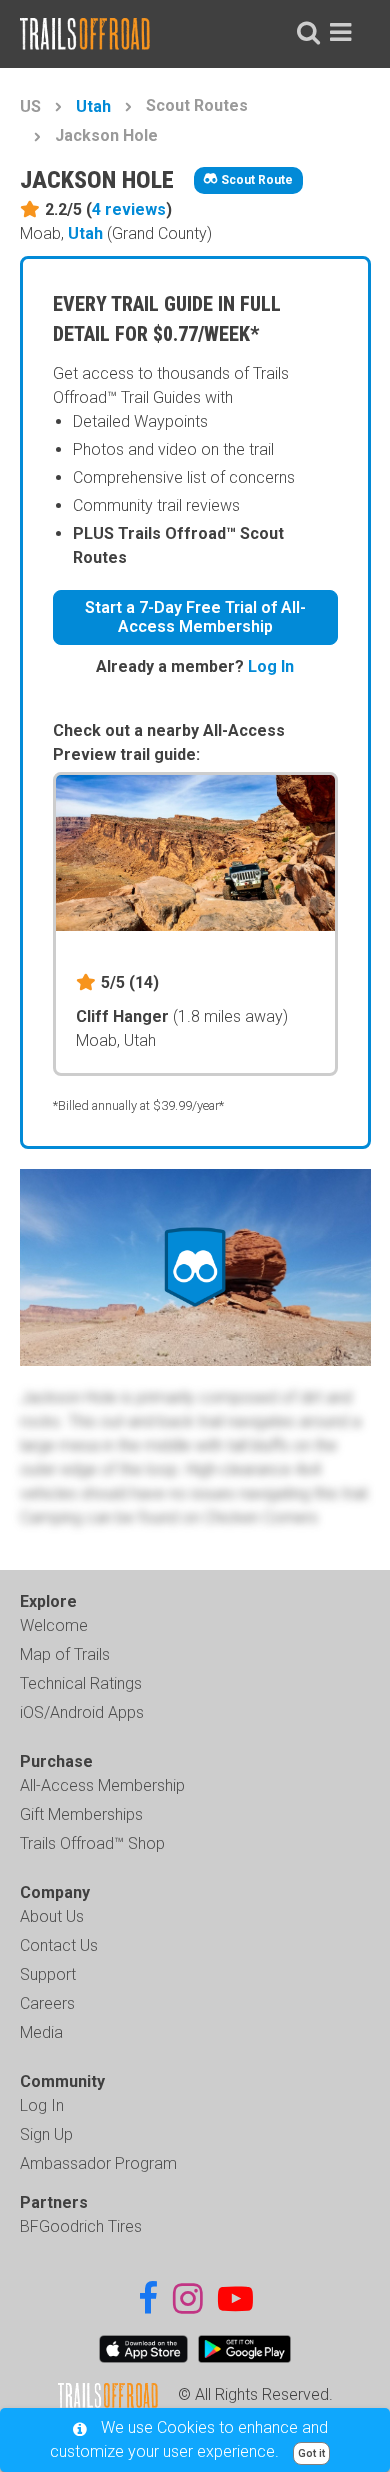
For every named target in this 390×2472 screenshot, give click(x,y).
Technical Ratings (81, 1683)
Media (41, 2032)
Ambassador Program (98, 2163)
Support (48, 1974)
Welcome (54, 1625)
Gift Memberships (81, 1814)
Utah (93, 106)
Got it (311, 2453)
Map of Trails (65, 1654)
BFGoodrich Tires (81, 2226)
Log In (271, 666)
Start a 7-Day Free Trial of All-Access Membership (195, 617)
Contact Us (59, 1945)
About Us (52, 1916)
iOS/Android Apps (82, 1712)
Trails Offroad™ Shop (92, 1843)
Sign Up (46, 2134)
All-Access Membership (102, 1785)
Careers (47, 2003)
